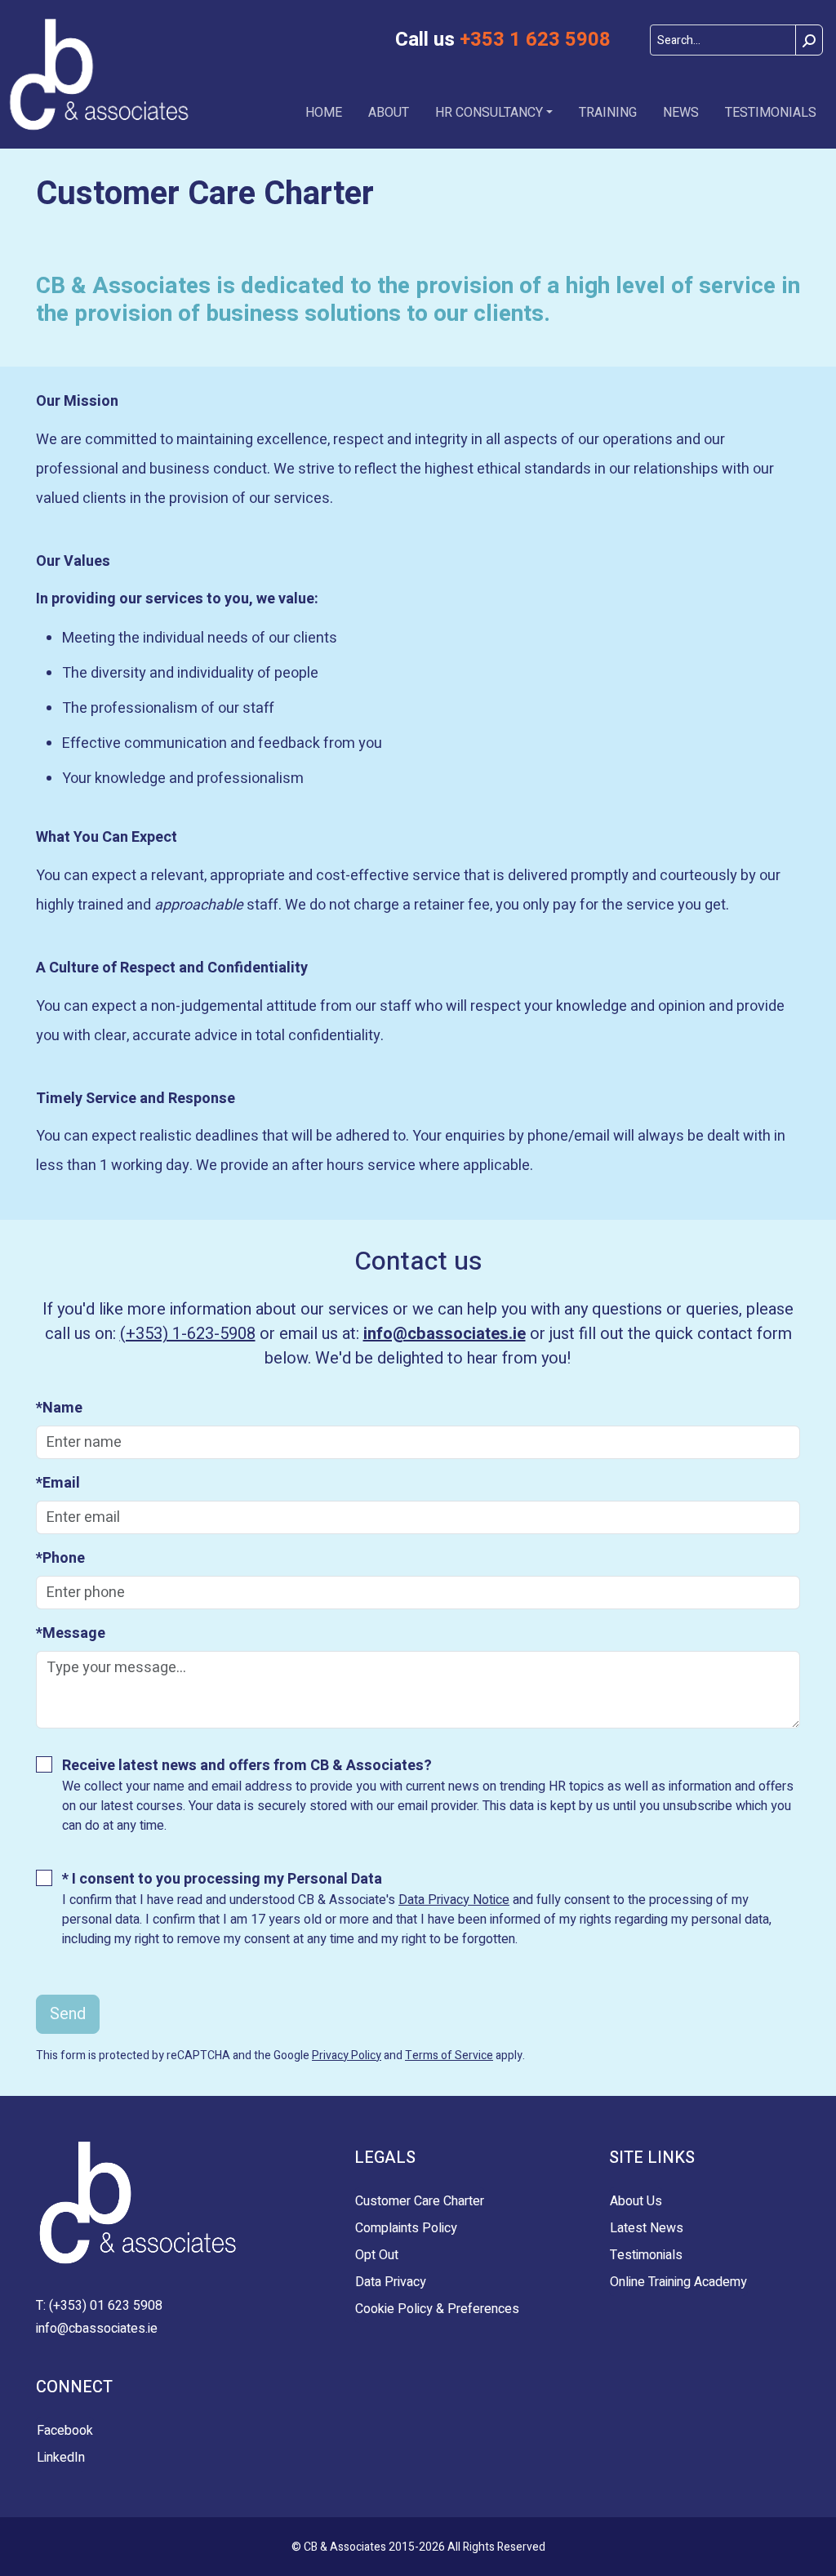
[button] (809, 40)
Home (324, 113)
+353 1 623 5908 (535, 40)
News (681, 113)
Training (608, 113)
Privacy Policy (347, 2055)
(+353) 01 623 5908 (106, 2306)
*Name (59, 1408)
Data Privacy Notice (454, 1900)
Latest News (647, 2228)
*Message (71, 1633)
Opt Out (377, 2255)
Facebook (65, 2431)
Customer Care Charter (420, 2201)
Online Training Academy (678, 2282)
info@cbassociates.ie (445, 1334)
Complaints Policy (406, 2228)
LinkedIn (61, 2458)
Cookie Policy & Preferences (437, 2309)
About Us (636, 2201)
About (389, 113)
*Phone (60, 1558)
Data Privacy (391, 2282)
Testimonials (771, 113)
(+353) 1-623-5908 (188, 1334)
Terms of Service (449, 2055)
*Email (58, 1483)
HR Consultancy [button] (489, 113)
